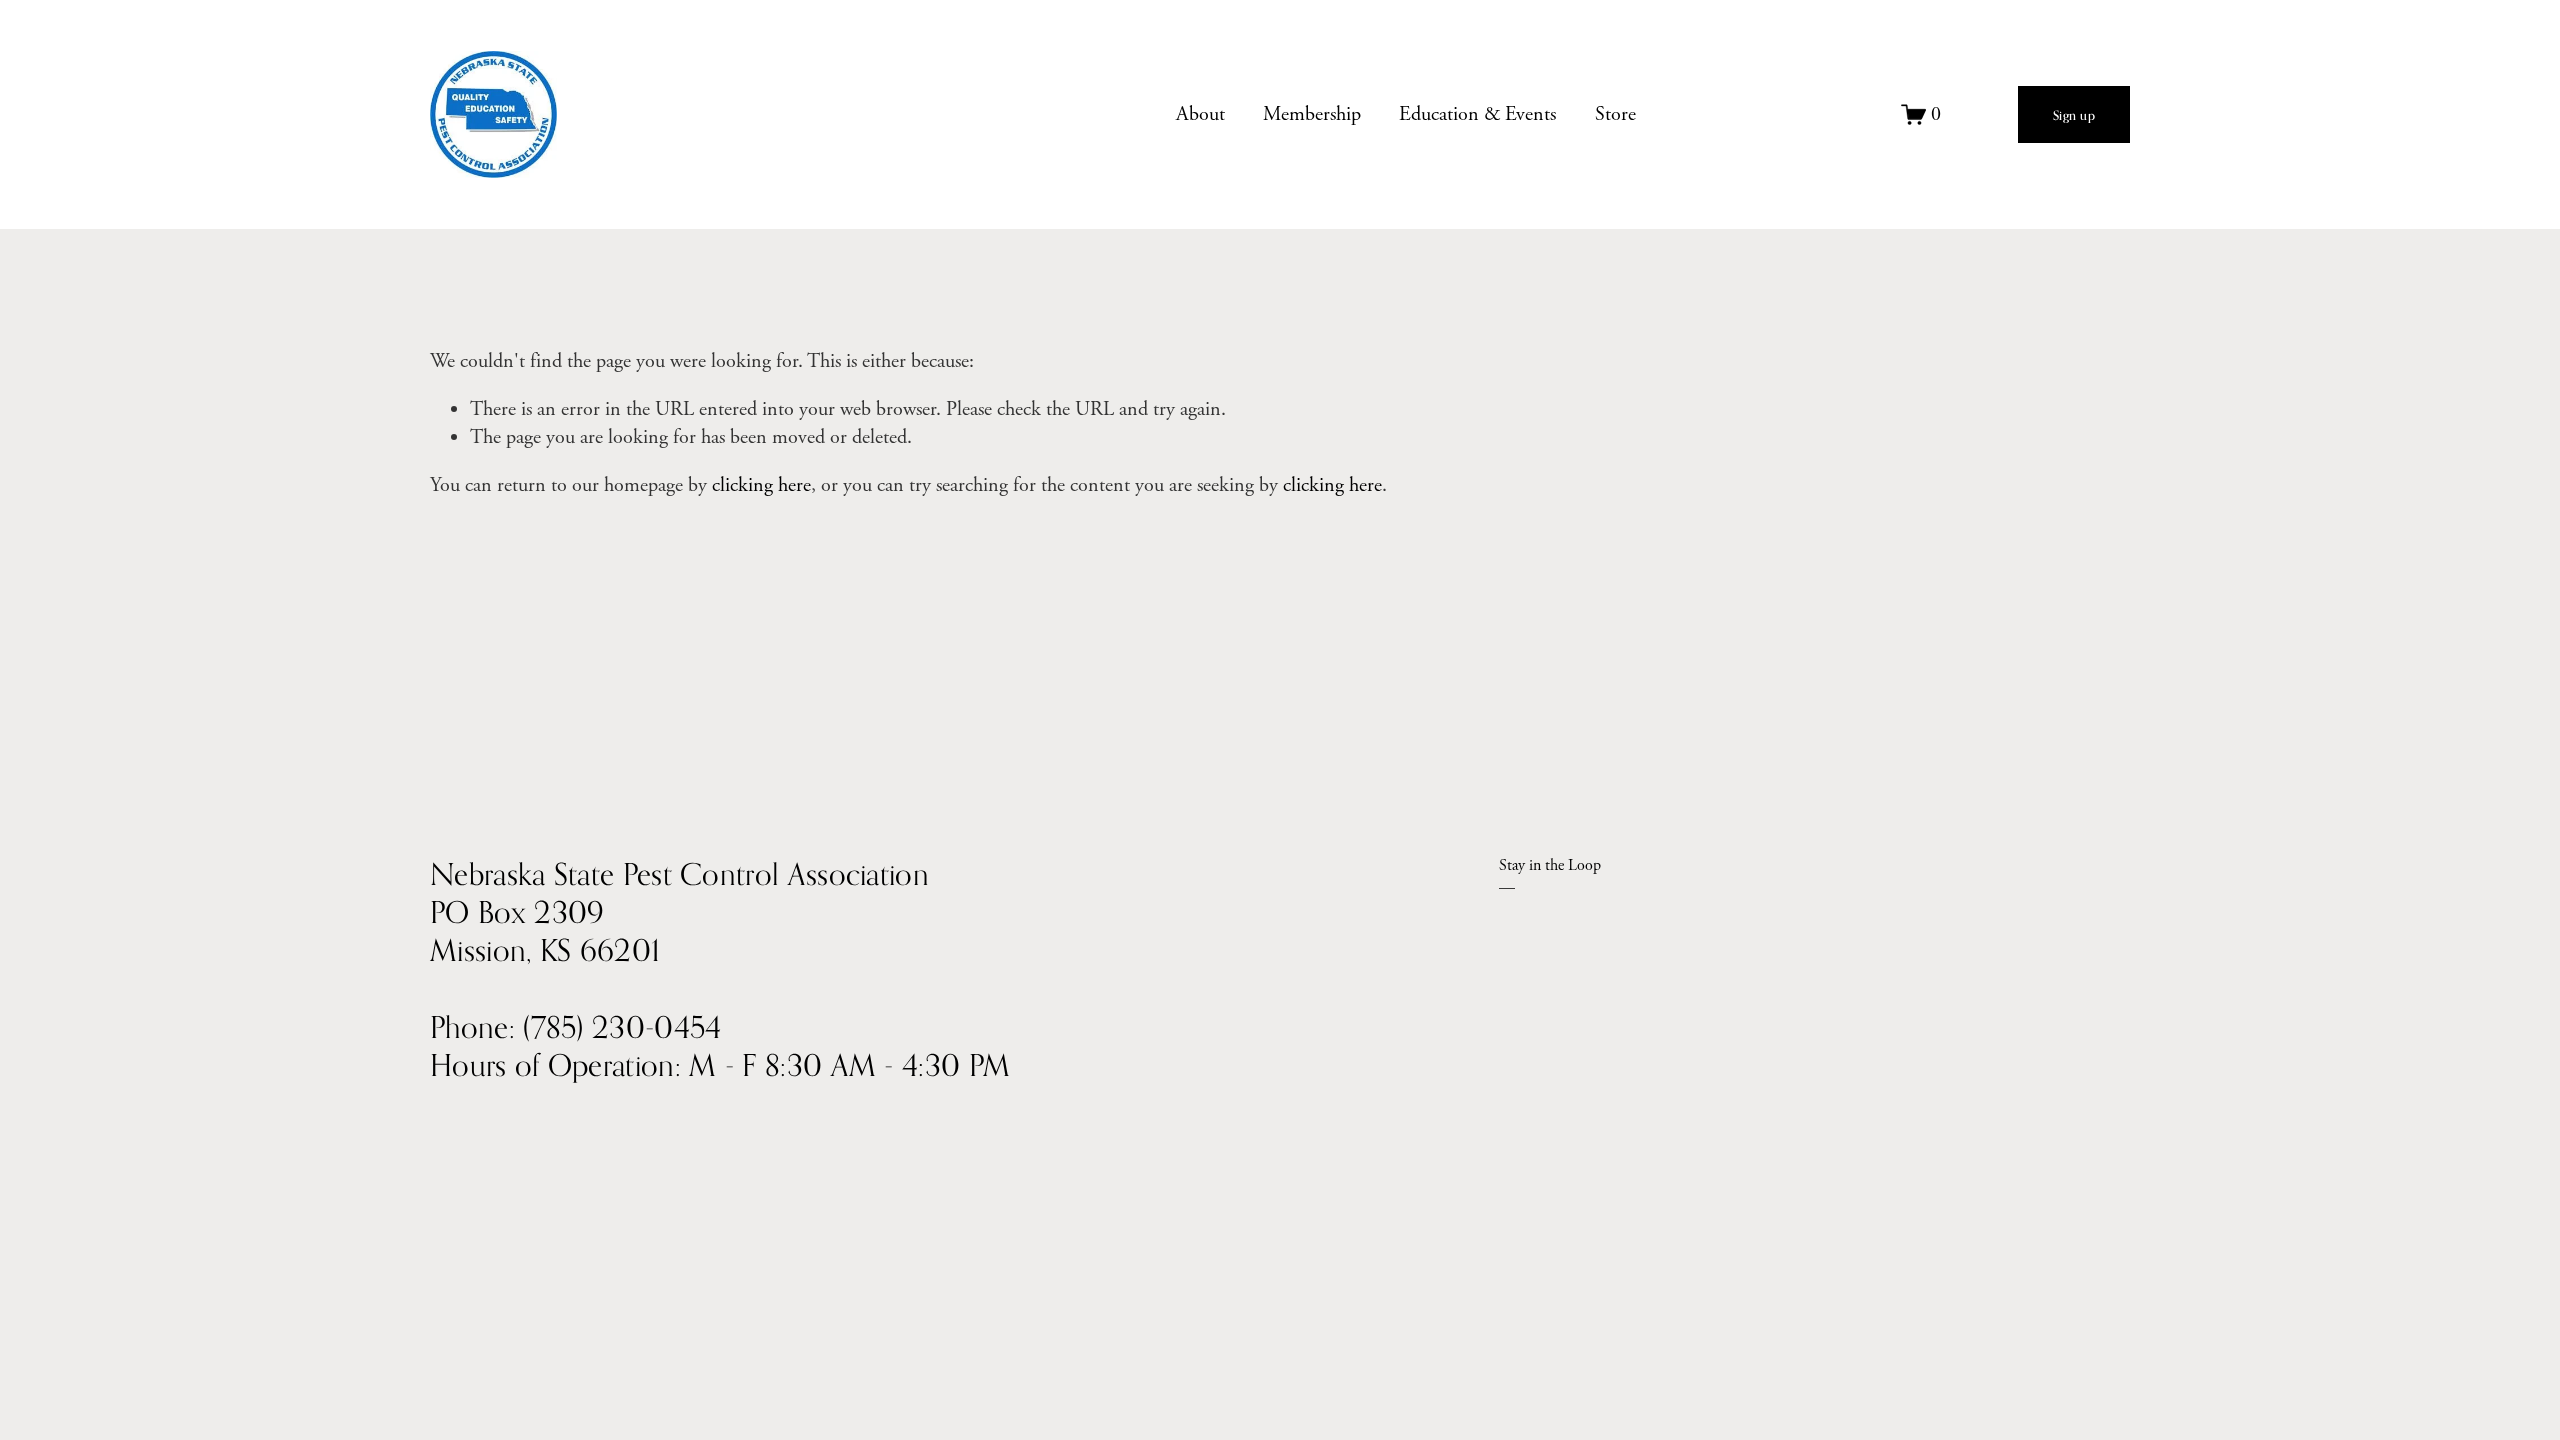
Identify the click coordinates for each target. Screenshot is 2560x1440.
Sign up (2074, 115)
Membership (1312, 114)
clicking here (761, 485)
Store (1615, 114)
